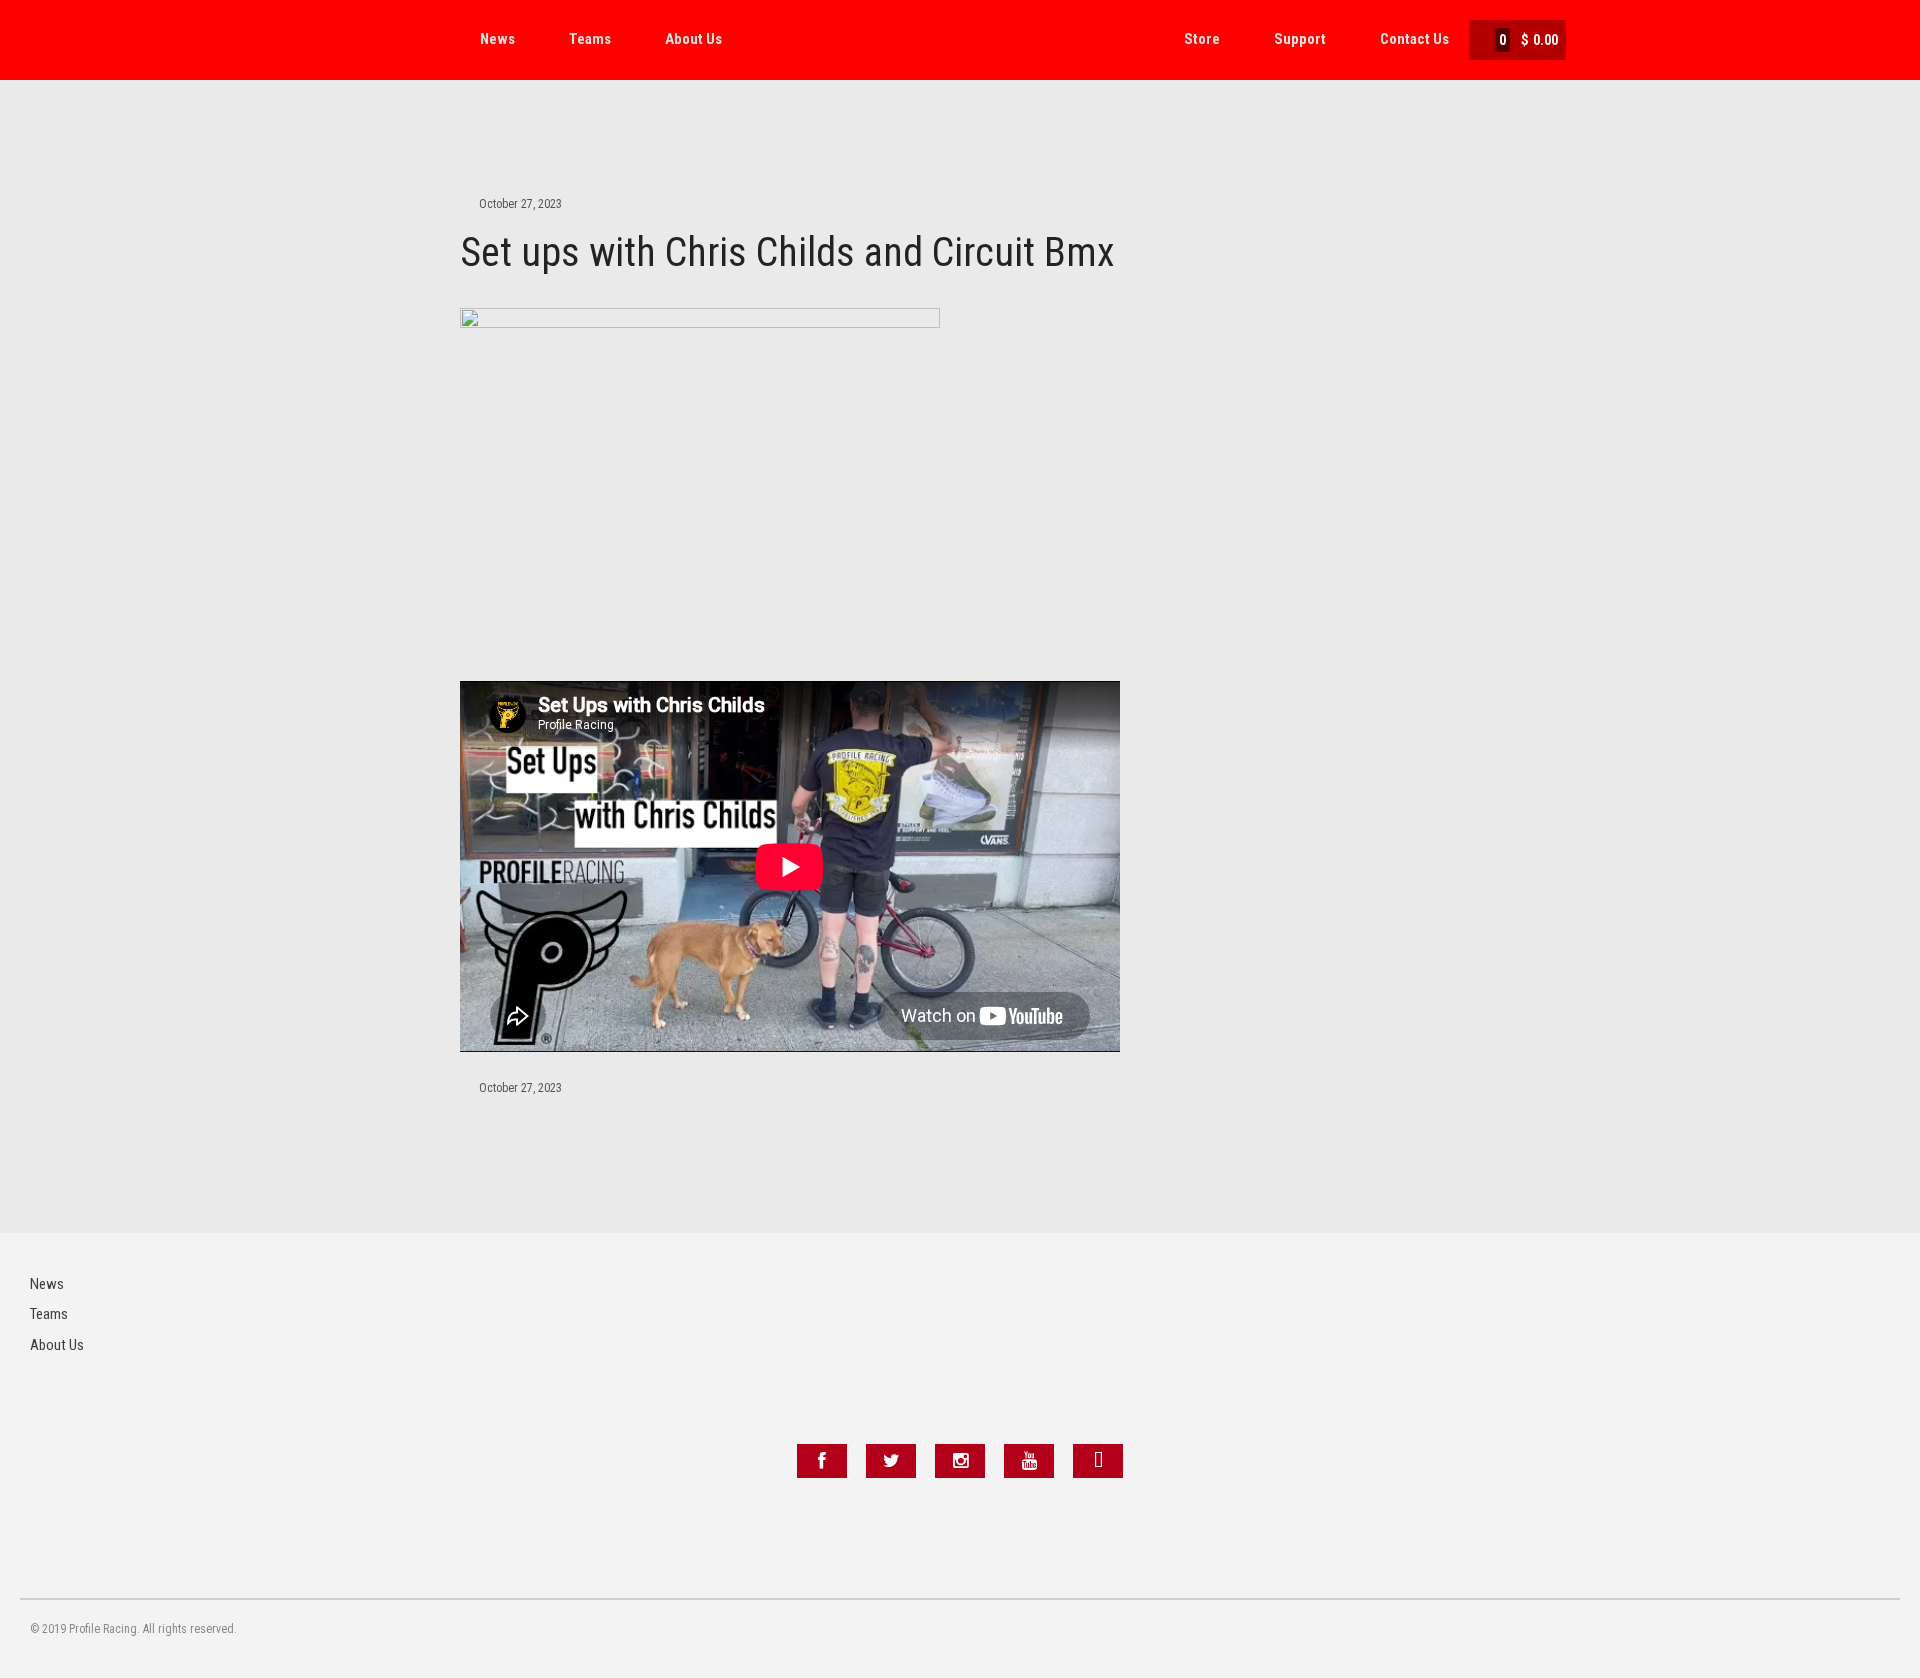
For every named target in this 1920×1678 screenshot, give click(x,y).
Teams (590, 39)
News (497, 39)
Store (1202, 39)
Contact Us (1414, 39)
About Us (693, 39)
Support (1300, 39)
